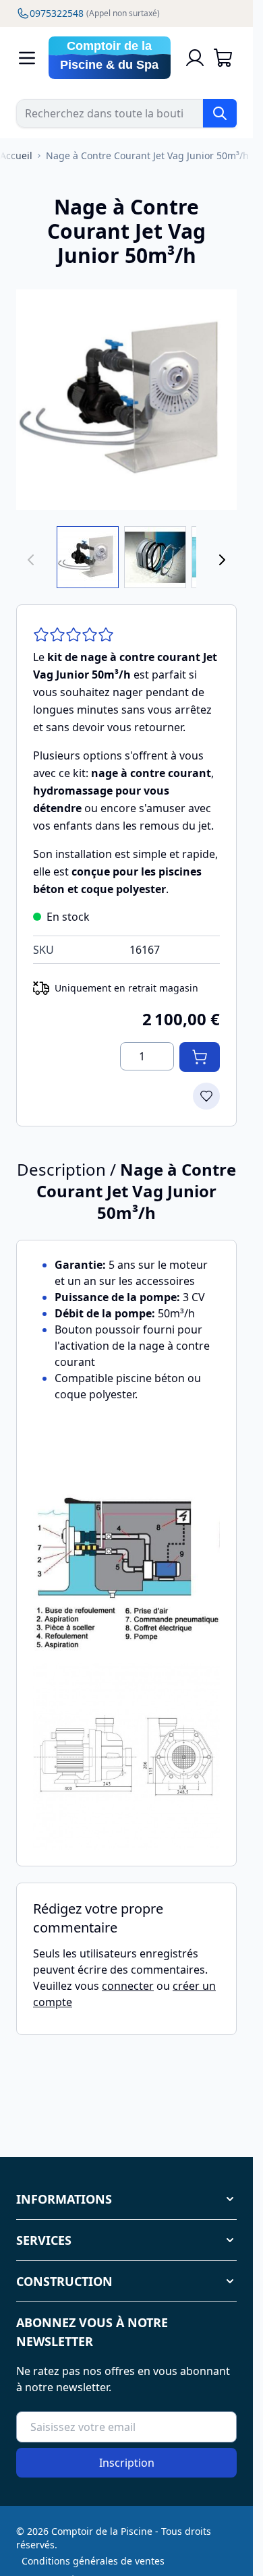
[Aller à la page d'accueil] (110, 58)
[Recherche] (220, 113)
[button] (126, 2199)
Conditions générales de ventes (93, 2561)
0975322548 (95, 13)
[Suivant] (222, 560)
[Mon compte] (195, 58)
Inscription (127, 2463)
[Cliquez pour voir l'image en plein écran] (126, 400)
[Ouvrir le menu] (27, 58)
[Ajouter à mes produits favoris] (206, 1096)
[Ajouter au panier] (200, 1057)
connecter (128, 1986)
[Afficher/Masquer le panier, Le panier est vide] (223, 58)
